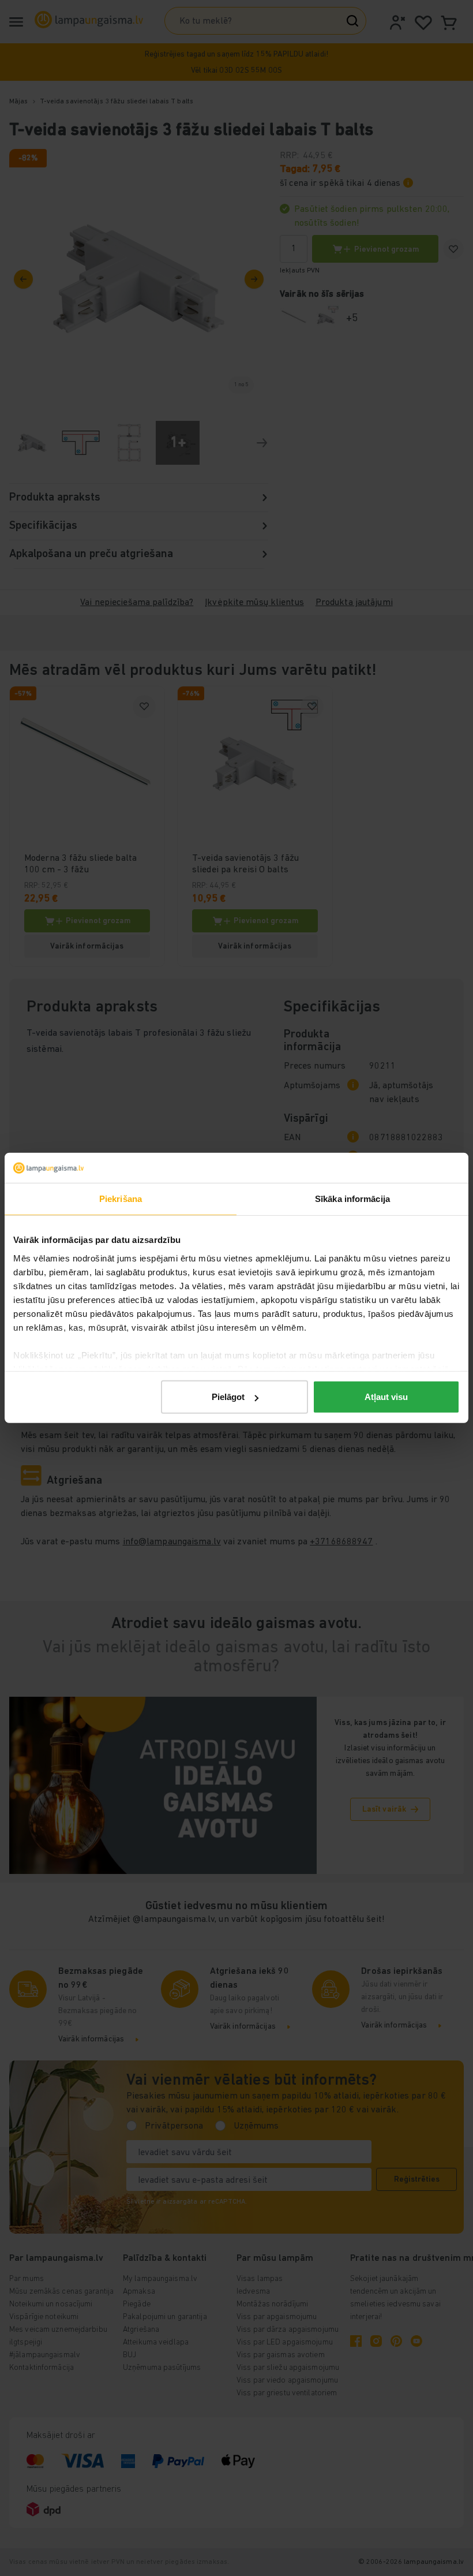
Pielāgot (228, 1397)
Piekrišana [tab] (121, 1199)
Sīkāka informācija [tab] (352, 1199)
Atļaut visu (386, 1397)
